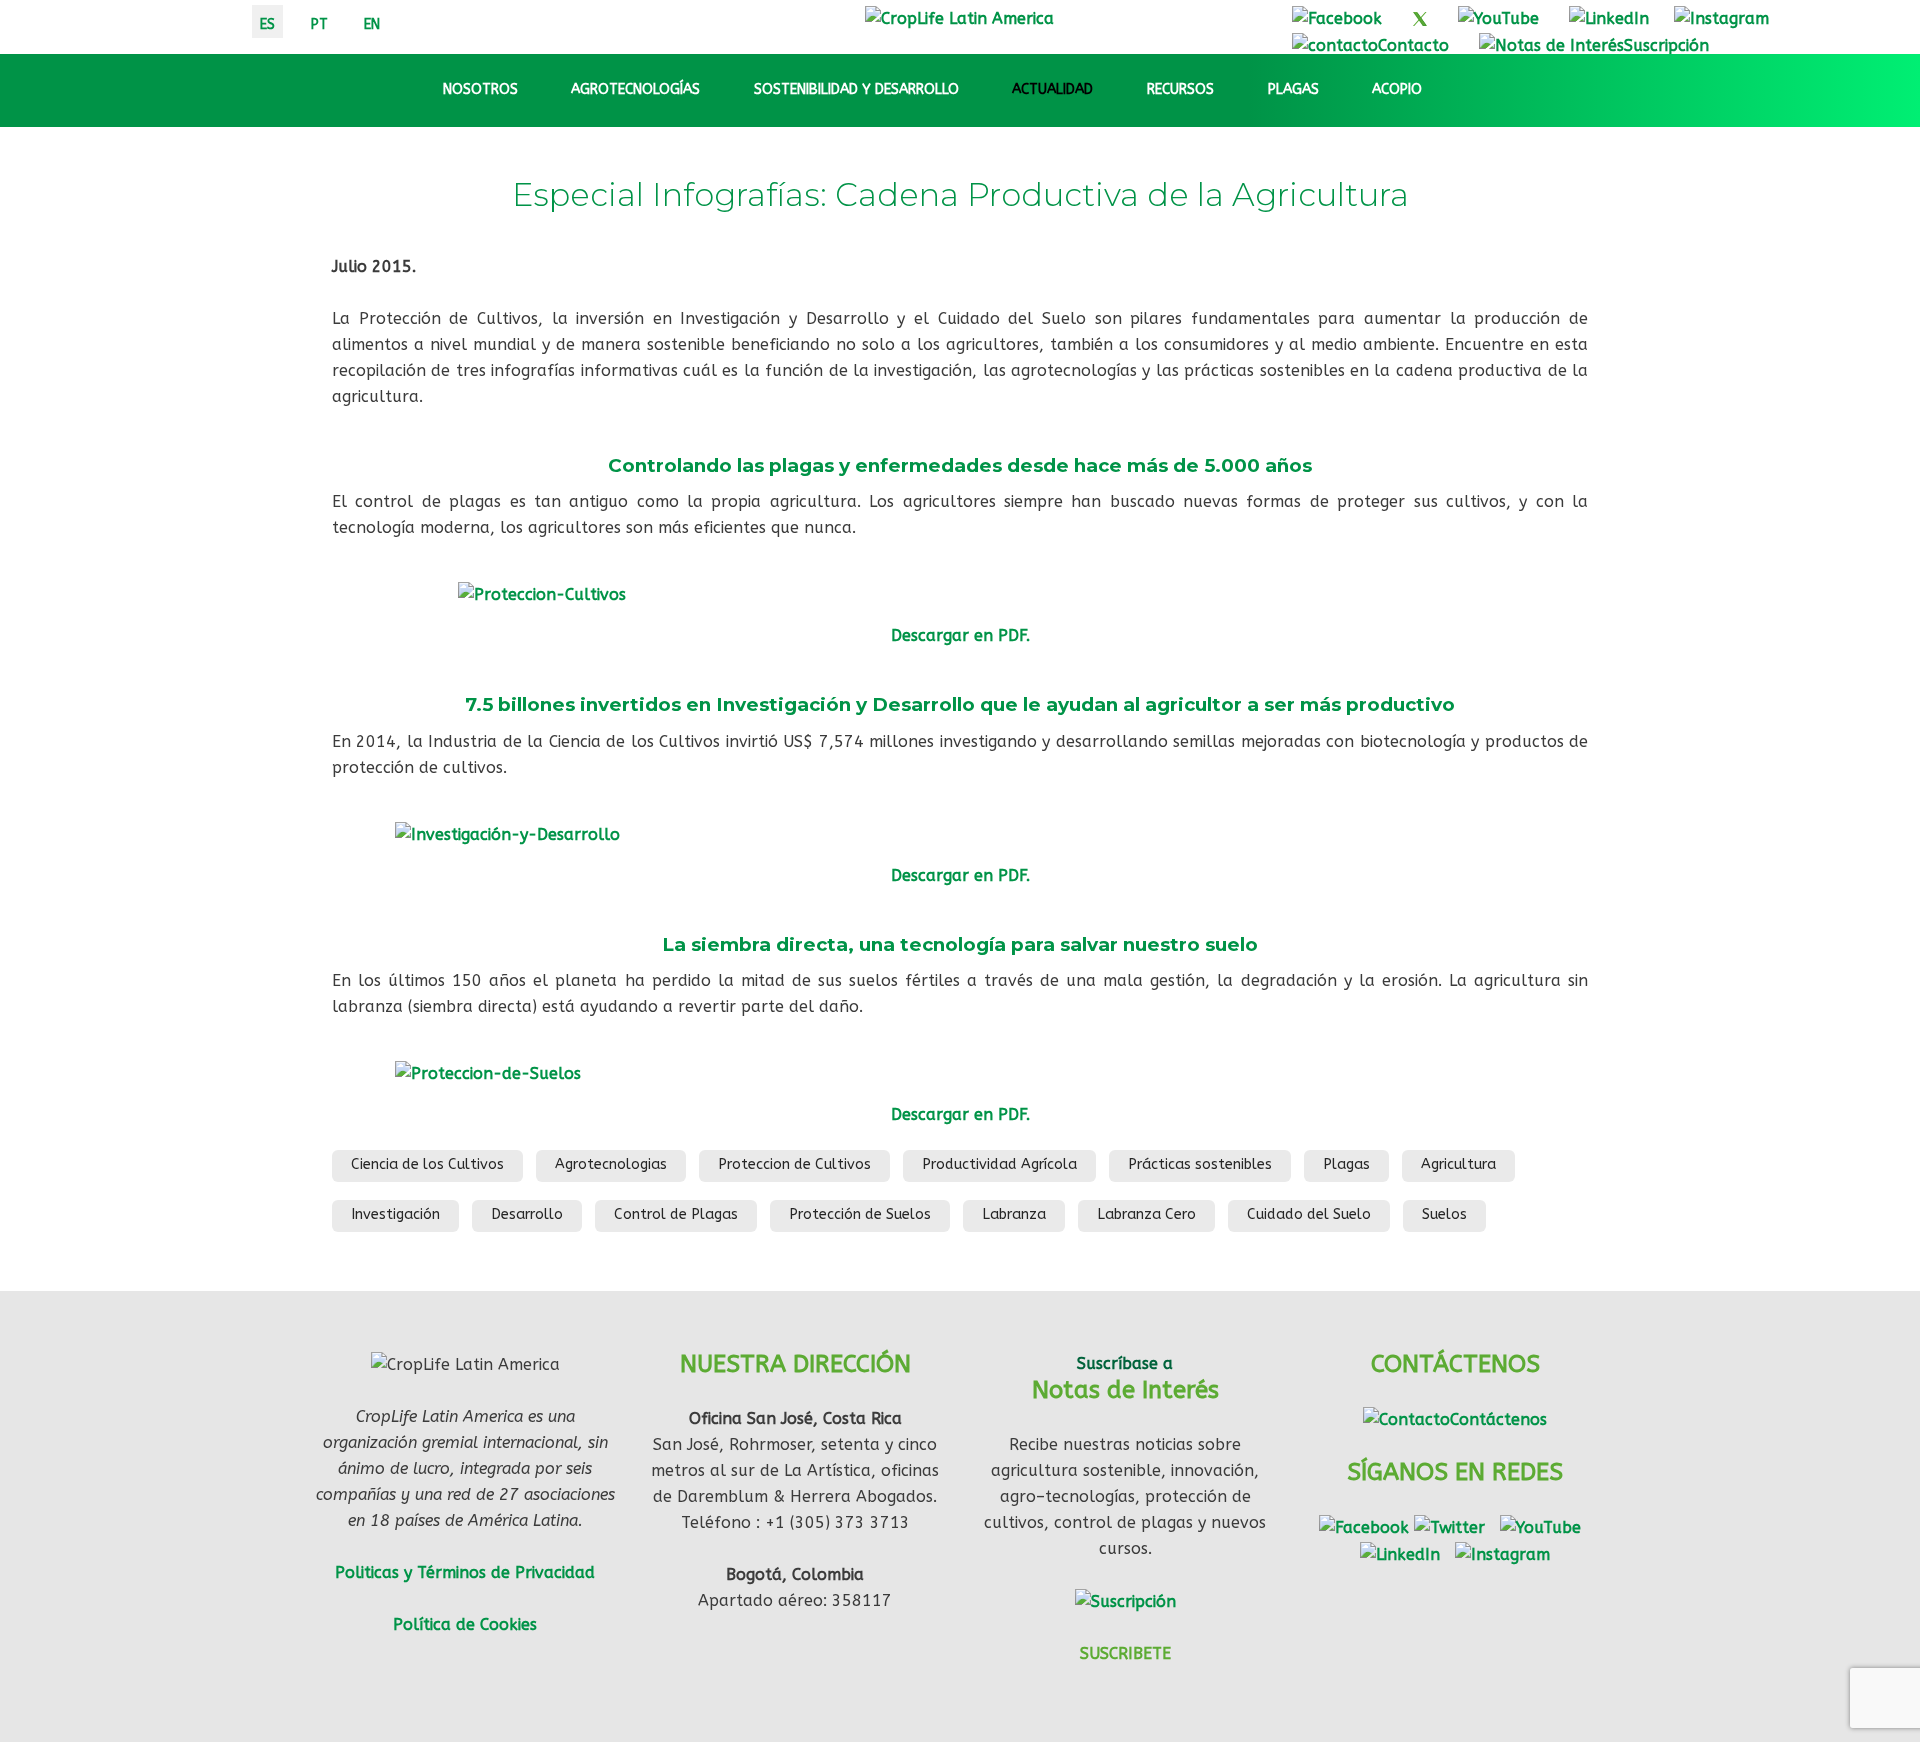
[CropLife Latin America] (959, 17)
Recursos (1180, 89)
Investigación (395, 1214)
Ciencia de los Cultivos (427, 1164)
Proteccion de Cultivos (794, 1164)
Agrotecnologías (635, 89)
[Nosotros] (536, 90)
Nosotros (480, 89)
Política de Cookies (465, 1624)
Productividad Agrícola (999, 1164)
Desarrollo (527, 1214)
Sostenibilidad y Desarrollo (856, 89)
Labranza (1014, 1214)
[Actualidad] (1111, 90)
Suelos (1444, 1214)
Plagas (1293, 89)
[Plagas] (1337, 90)
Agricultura (1458, 1164)
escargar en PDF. (966, 635)
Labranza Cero (1146, 1214)
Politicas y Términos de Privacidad (465, 1572)
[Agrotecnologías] (718, 90)
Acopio (1397, 89)
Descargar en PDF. (960, 875)
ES (267, 24)
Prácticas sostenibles (1200, 1164)
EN (372, 24)
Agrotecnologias (611, 1164)
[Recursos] (1232, 90)
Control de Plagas (676, 1214)
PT (319, 24)
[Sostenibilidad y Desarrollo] (977, 90)
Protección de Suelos (860, 1214)
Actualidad (1052, 89)
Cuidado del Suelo (1309, 1214)
